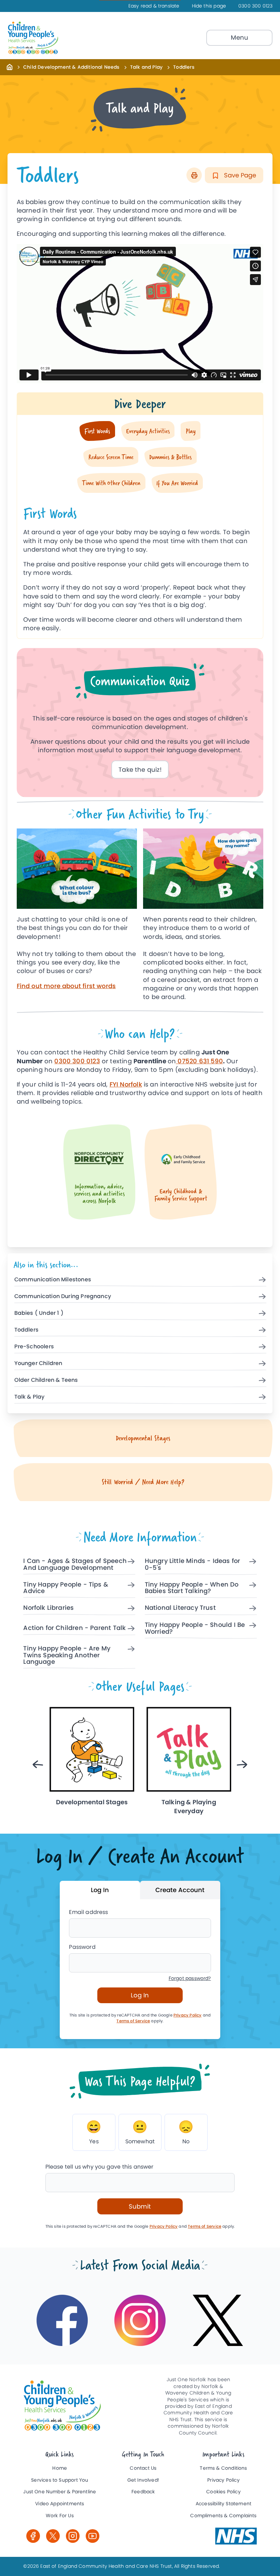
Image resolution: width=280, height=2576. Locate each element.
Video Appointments (60, 2504)
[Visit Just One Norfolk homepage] (52, 38)
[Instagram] (73, 2536)
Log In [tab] (100, 1890)
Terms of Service (133, 2021)
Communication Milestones (53, 1280)
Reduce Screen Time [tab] (111, 457)
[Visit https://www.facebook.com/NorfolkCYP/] (62, 2320)
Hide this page (209, 6)
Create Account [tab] (180, 1890)
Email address (88, 1912)
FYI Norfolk (126, 1084)
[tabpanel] (140, 566)
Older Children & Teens (46, 1380)
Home (60, 2468)
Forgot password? (190, 1978)
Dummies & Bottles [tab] (170, 457)
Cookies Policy (223, 2492)
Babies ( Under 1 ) (39, 1313)
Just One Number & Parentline (60, 2492)
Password (82, 1947)
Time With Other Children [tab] (111, 483)
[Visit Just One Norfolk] (236, 2536)
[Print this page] (194, 175)
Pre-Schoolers (34, 1347)
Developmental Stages (143, 1438)
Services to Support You (60, 2480)
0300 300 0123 (255, 6)
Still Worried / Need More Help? (143, 1482)
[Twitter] (53, 2536)
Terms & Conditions (223, 2468)
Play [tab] (191, 431)
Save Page (239, 175)
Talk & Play (30, 1397)
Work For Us (60, 2516)
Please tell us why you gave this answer (100, 2167)
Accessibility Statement (223, 2504)
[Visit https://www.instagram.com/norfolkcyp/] (140, 2320)
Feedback (143, 2492)
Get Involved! (143, 2480)
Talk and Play (146, 67)
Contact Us (143, 2468)
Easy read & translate (154, 6)
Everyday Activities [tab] (148, 431)
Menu (240, 37)
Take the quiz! (140, 770)
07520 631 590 (199, 1061)
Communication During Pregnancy (63, 1297)
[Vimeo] (93, 2536)
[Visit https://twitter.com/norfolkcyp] (218, 2320)
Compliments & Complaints (223, 2516)
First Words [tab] (97, 431)
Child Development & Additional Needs (71, 67)
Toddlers (26, 1330)
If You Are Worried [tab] (177, 483)
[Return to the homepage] (10, 67)
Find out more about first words (66, 986)
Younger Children (38, 1364)
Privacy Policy (188, 2015)
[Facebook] (33, 2536)
